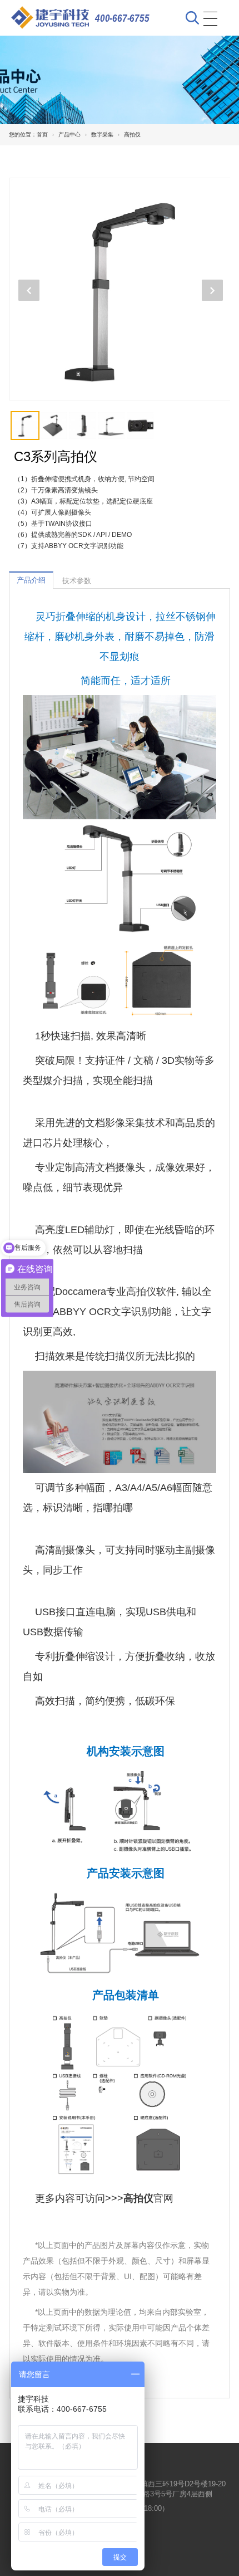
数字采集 (102, 135)
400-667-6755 (122, 18)
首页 (42, 135)
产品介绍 (31, 580)
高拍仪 (132, 135)
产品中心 (69, 135)
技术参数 (77, 581)
